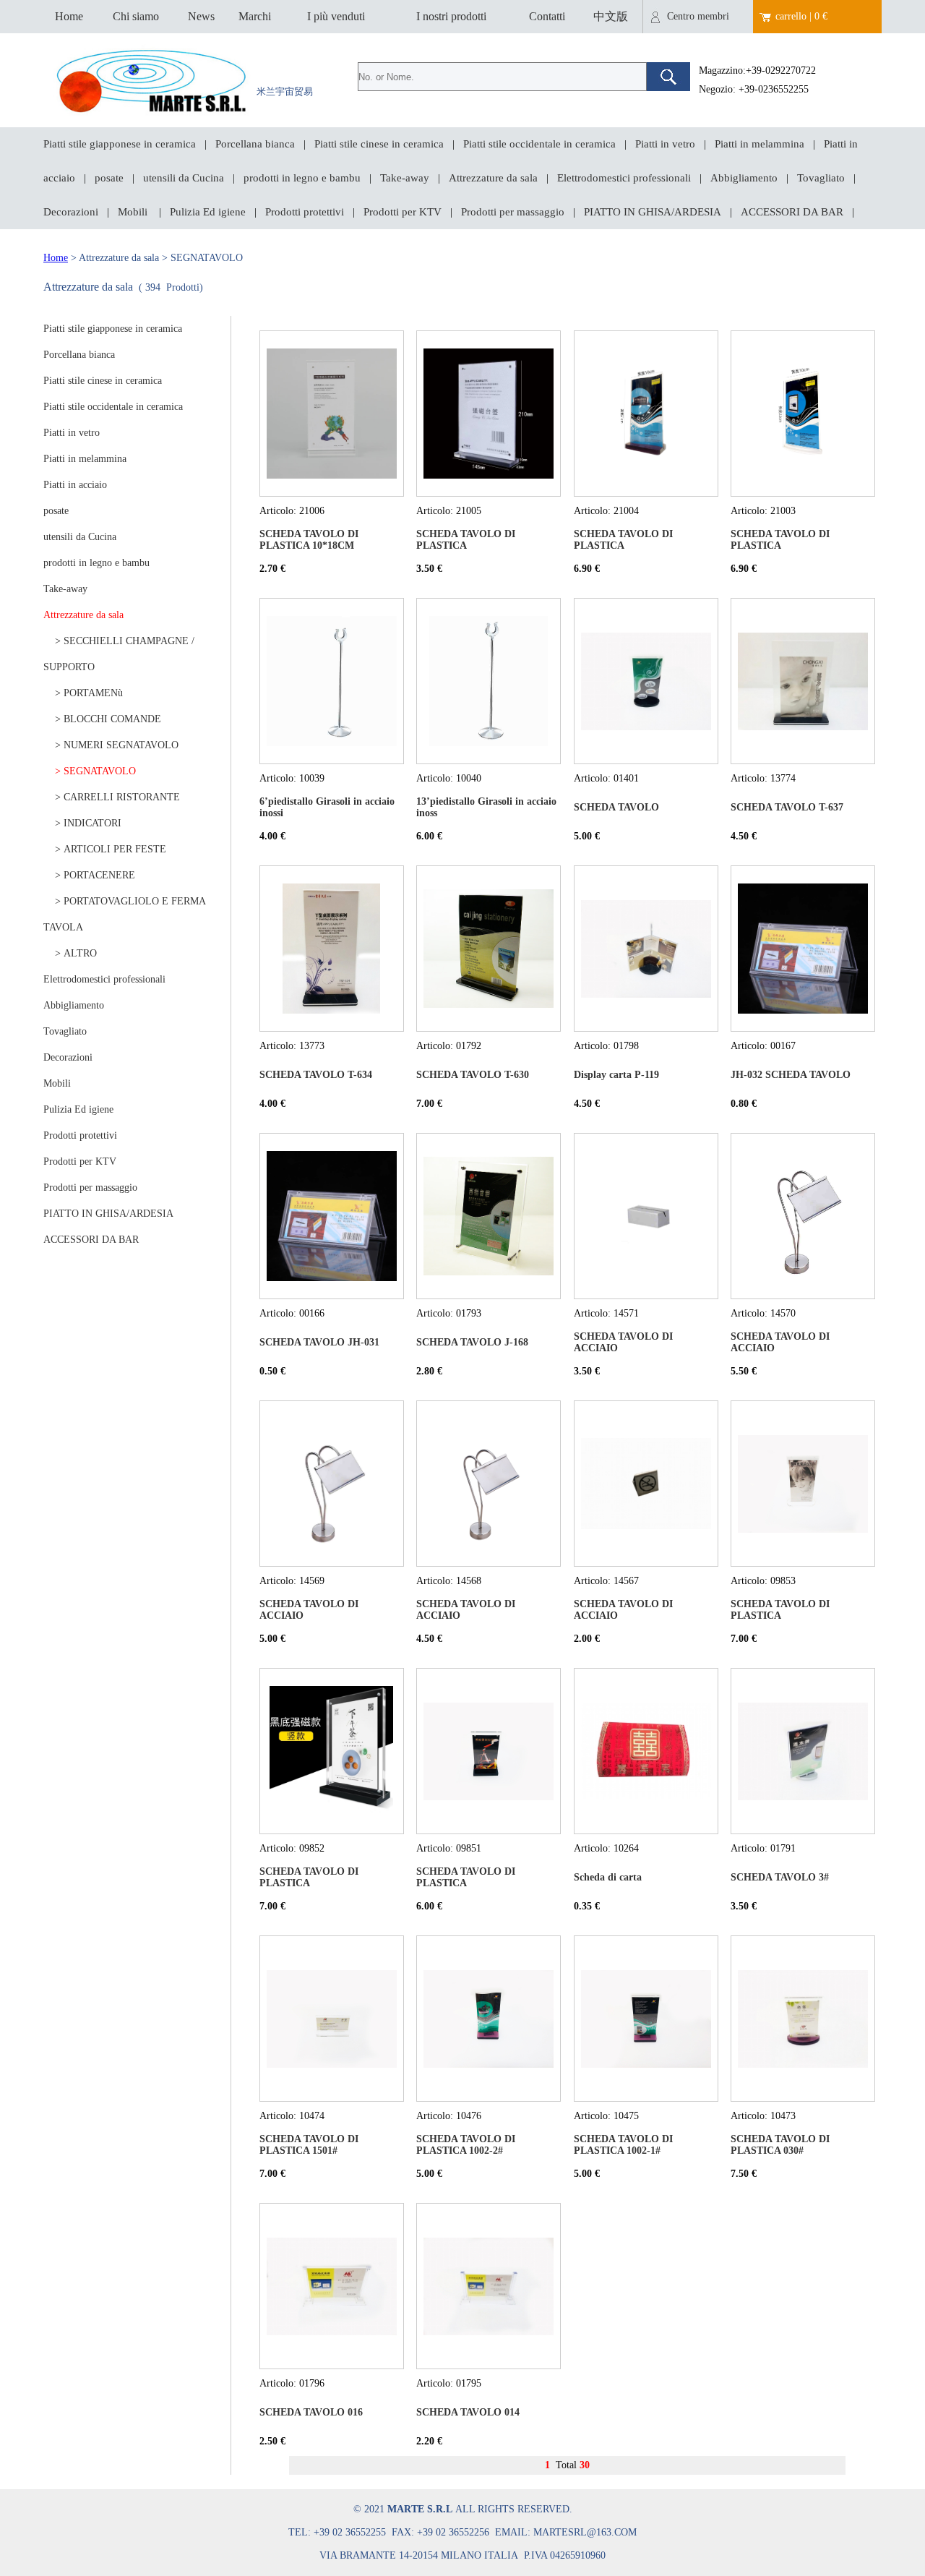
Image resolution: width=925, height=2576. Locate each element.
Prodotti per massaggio (513, 212)
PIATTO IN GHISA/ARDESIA (653, 212)
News (201, 16)
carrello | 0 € (801, 16)
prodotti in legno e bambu (302, 178)
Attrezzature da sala (493, 178)
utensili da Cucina (184, 178)
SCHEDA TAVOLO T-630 (473, 1075)
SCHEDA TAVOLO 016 (311, 2412)
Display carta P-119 (616, 1075)
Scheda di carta (608, 1877)
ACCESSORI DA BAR (792, 212)
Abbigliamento (744, 178)
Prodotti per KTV (403, 212)
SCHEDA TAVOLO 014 (468, 2412)
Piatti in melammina (760, 144)
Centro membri (698, 16)
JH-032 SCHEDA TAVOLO (791, 1075)
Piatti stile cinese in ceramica (379, 144)
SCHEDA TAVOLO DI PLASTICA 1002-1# (623, 2145)
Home (69, 16)
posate (109, 178)
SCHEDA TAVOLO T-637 (787, 807)
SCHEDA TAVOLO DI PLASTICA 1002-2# (466, 2145)
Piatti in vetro (665, 144)
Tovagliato (821, 178)
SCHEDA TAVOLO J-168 (472, 1342)
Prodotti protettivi (305, 212)
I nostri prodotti (451, 16)
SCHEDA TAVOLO (616, 807)
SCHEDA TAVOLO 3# (780, 1877)
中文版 (611, 16)
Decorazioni (71, 212)
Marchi (255, 16)
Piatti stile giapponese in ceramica (120, 144)
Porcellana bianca (255, 144)
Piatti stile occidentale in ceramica (539, 144)
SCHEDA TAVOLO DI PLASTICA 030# (780, 2145)
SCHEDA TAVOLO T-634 (316, 1075)
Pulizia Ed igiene (208, 212)
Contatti (547, 16)
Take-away (405, 178)
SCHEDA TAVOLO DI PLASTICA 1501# (309, 2145)
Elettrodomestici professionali (624, 178)
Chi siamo (136, 16)
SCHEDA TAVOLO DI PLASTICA (466, 540)
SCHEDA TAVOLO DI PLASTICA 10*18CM (309, 540)
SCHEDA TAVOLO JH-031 (319, 1342)
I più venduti (336, 16)
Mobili (134, 212)
